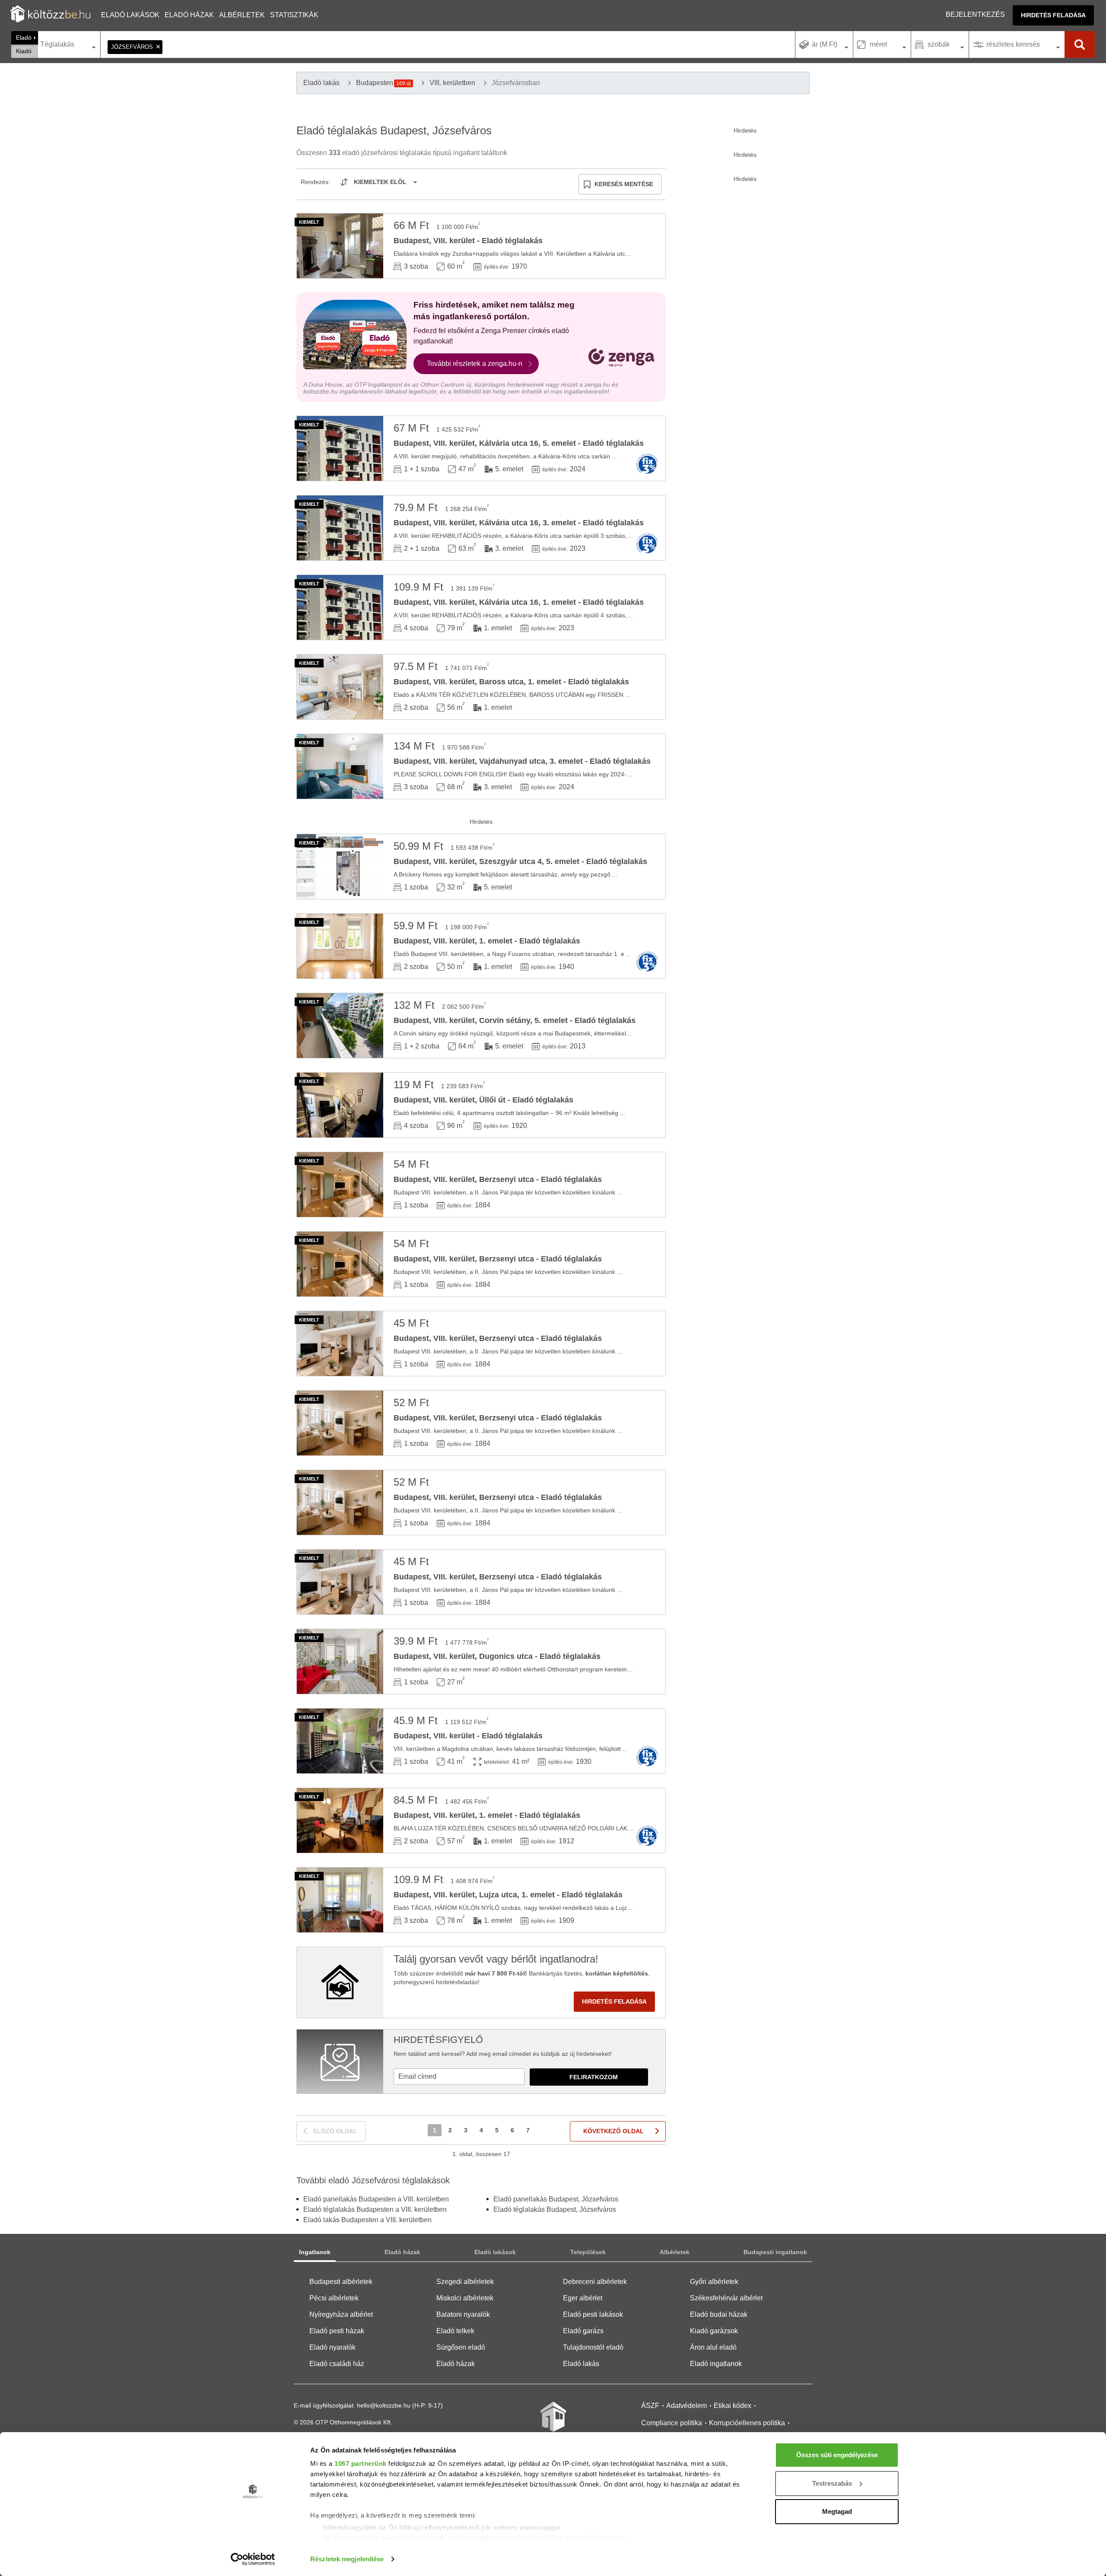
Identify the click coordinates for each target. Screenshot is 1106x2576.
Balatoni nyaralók (463, 2314)
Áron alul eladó (713, 2347)
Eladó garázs (583, 2331)
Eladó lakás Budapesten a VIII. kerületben (367, 2220)
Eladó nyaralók (332, 2347)
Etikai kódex (733, 2406)
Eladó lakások (130, 15)
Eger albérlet (583, 2298)
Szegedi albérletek (465, 2282)
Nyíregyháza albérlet (341, 2314)
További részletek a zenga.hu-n (475, 364)
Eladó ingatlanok (716, 2364)
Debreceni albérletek (595, 2282)
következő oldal (613, 2131)
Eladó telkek (455, 2331)
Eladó (24, 38)
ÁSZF (650, 2406)
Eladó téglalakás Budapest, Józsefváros (555, 2209)
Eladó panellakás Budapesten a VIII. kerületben (376, 2199)
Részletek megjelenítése (347, 2559)
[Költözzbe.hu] (50, 15)
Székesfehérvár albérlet (726, 2298)
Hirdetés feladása (1053, 15)
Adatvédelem (686, 2406)
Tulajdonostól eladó (593, 2347)
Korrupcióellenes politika (747, 2423)
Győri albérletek (714, 2282)
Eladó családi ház (337, 2364)
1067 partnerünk (361, 2463)
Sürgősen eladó (461, 2347)
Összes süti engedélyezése (837, 2455)
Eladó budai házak (719, 2314)
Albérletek (242, 15)
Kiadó (24, 51)
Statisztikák (294, 15)
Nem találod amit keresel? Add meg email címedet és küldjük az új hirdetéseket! (503, 2054)
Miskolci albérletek (465, 2298)
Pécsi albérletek (334, 2298)
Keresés (1080, 44)
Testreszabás (832, 2483)
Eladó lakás (581, 2364)
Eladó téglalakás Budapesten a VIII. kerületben (375, 2209)
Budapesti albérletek (341, 2282)
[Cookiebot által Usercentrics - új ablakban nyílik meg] (253, 2559)
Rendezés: (315, 182)
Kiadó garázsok (714, 2331)
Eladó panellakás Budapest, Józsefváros (556, 2199)
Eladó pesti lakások (593, 2314)
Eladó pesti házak (337, 2331)
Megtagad (837, 2511)
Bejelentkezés (975, 14)
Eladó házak (189, 15)
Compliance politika (672, 2423)
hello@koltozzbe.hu (384, 2405)
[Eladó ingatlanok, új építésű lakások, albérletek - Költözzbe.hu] (553, 2423)
